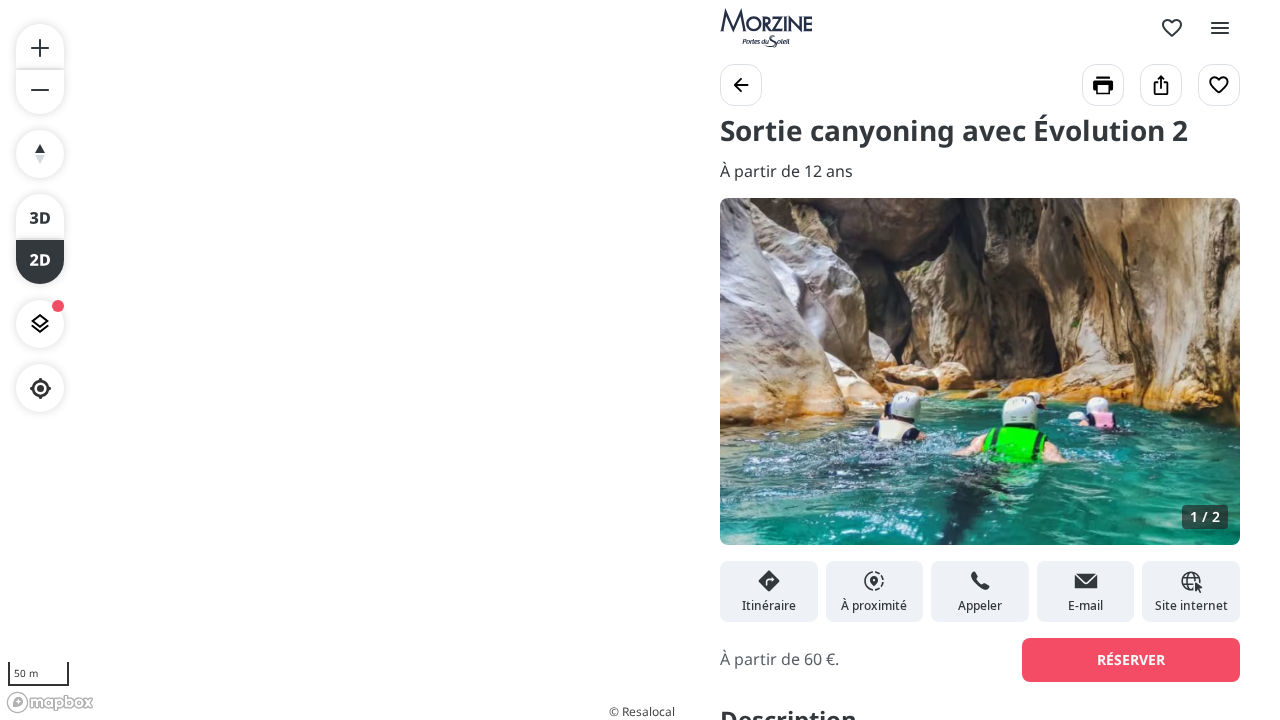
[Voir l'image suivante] (1204, 383)
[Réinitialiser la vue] (40, 154)
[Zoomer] (40, 46)
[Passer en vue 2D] (40, 262)
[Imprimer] (1103, 85)
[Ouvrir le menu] (1220, 28)
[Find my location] (40, 388)
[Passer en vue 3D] (40, 216)
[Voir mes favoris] (1172, 28)
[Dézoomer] (40, 92)
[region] (340, 360)
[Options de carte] (40, 324)
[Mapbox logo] (50, 702)
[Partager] (1161, 85)
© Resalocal (642, 711)
